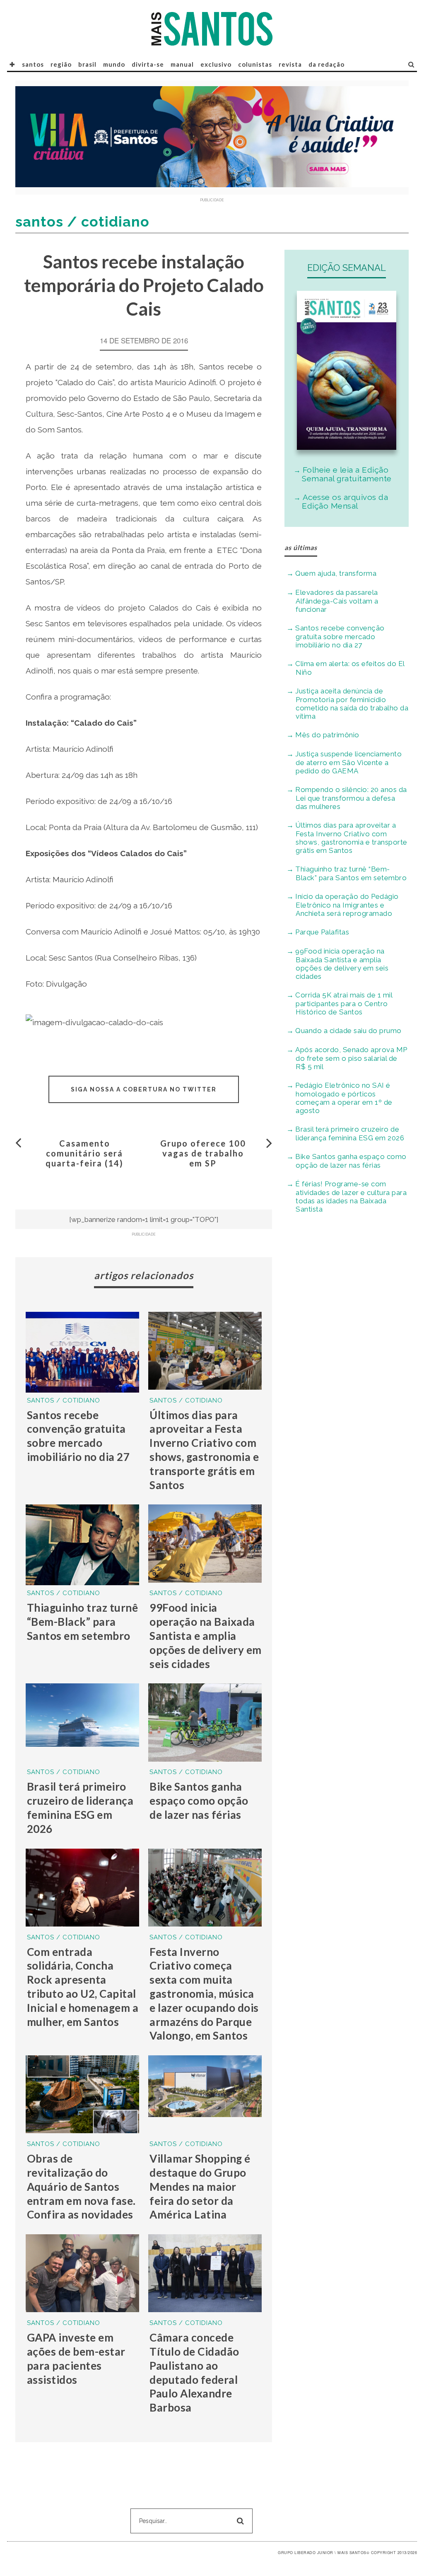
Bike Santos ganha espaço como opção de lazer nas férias (199, 1801)
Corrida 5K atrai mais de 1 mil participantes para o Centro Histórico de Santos (344, 1003)
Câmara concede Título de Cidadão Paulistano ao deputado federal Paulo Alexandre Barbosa (194, 2372)
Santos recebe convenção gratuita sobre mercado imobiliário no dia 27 (78, 1436)
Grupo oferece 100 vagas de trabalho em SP (203, 1153)
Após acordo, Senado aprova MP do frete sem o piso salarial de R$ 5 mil (351, 1058)
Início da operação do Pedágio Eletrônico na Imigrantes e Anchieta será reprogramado (347, 905)
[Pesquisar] (411, 64)
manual (182, 64)
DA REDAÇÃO (326, 64)
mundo (114, 64)
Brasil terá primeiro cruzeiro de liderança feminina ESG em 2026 (80, 1807)
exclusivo (216, 64)
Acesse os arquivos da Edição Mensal (345, 501)
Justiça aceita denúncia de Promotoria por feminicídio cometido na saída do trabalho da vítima (352, 704)
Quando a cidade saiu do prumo (348, 1031)
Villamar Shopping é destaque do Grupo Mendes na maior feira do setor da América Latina (200, 2186)
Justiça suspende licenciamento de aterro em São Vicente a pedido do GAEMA (348, 762)
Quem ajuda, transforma (336, 573)
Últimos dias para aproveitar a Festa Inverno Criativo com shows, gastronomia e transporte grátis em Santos (204, 1450)
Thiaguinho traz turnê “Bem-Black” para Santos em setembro (83, 1622)
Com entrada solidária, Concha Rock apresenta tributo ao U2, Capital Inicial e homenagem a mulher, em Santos (83, 1987)
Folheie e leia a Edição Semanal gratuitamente (347, 474)
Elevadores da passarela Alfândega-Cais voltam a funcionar (337, 601)
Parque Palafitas (322, 932)
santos (33, 64)
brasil (87, 64)
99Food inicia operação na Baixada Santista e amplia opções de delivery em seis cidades (206, 1636)
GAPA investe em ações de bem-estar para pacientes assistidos (76, 2358)
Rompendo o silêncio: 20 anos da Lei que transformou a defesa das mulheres (351, 798)
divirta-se (148, 64)
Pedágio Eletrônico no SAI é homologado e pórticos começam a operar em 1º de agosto (344, 1098)
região (61, 64)
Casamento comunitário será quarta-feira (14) (84, 1153)
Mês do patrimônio (327, 735)
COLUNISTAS (255, 64)
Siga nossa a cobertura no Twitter (144, 1089)
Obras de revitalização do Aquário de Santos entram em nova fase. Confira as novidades (81, 2186)
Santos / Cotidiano (64, 1400)
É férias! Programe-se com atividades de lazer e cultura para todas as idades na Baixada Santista (351, 1196)
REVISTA (290, 64)
